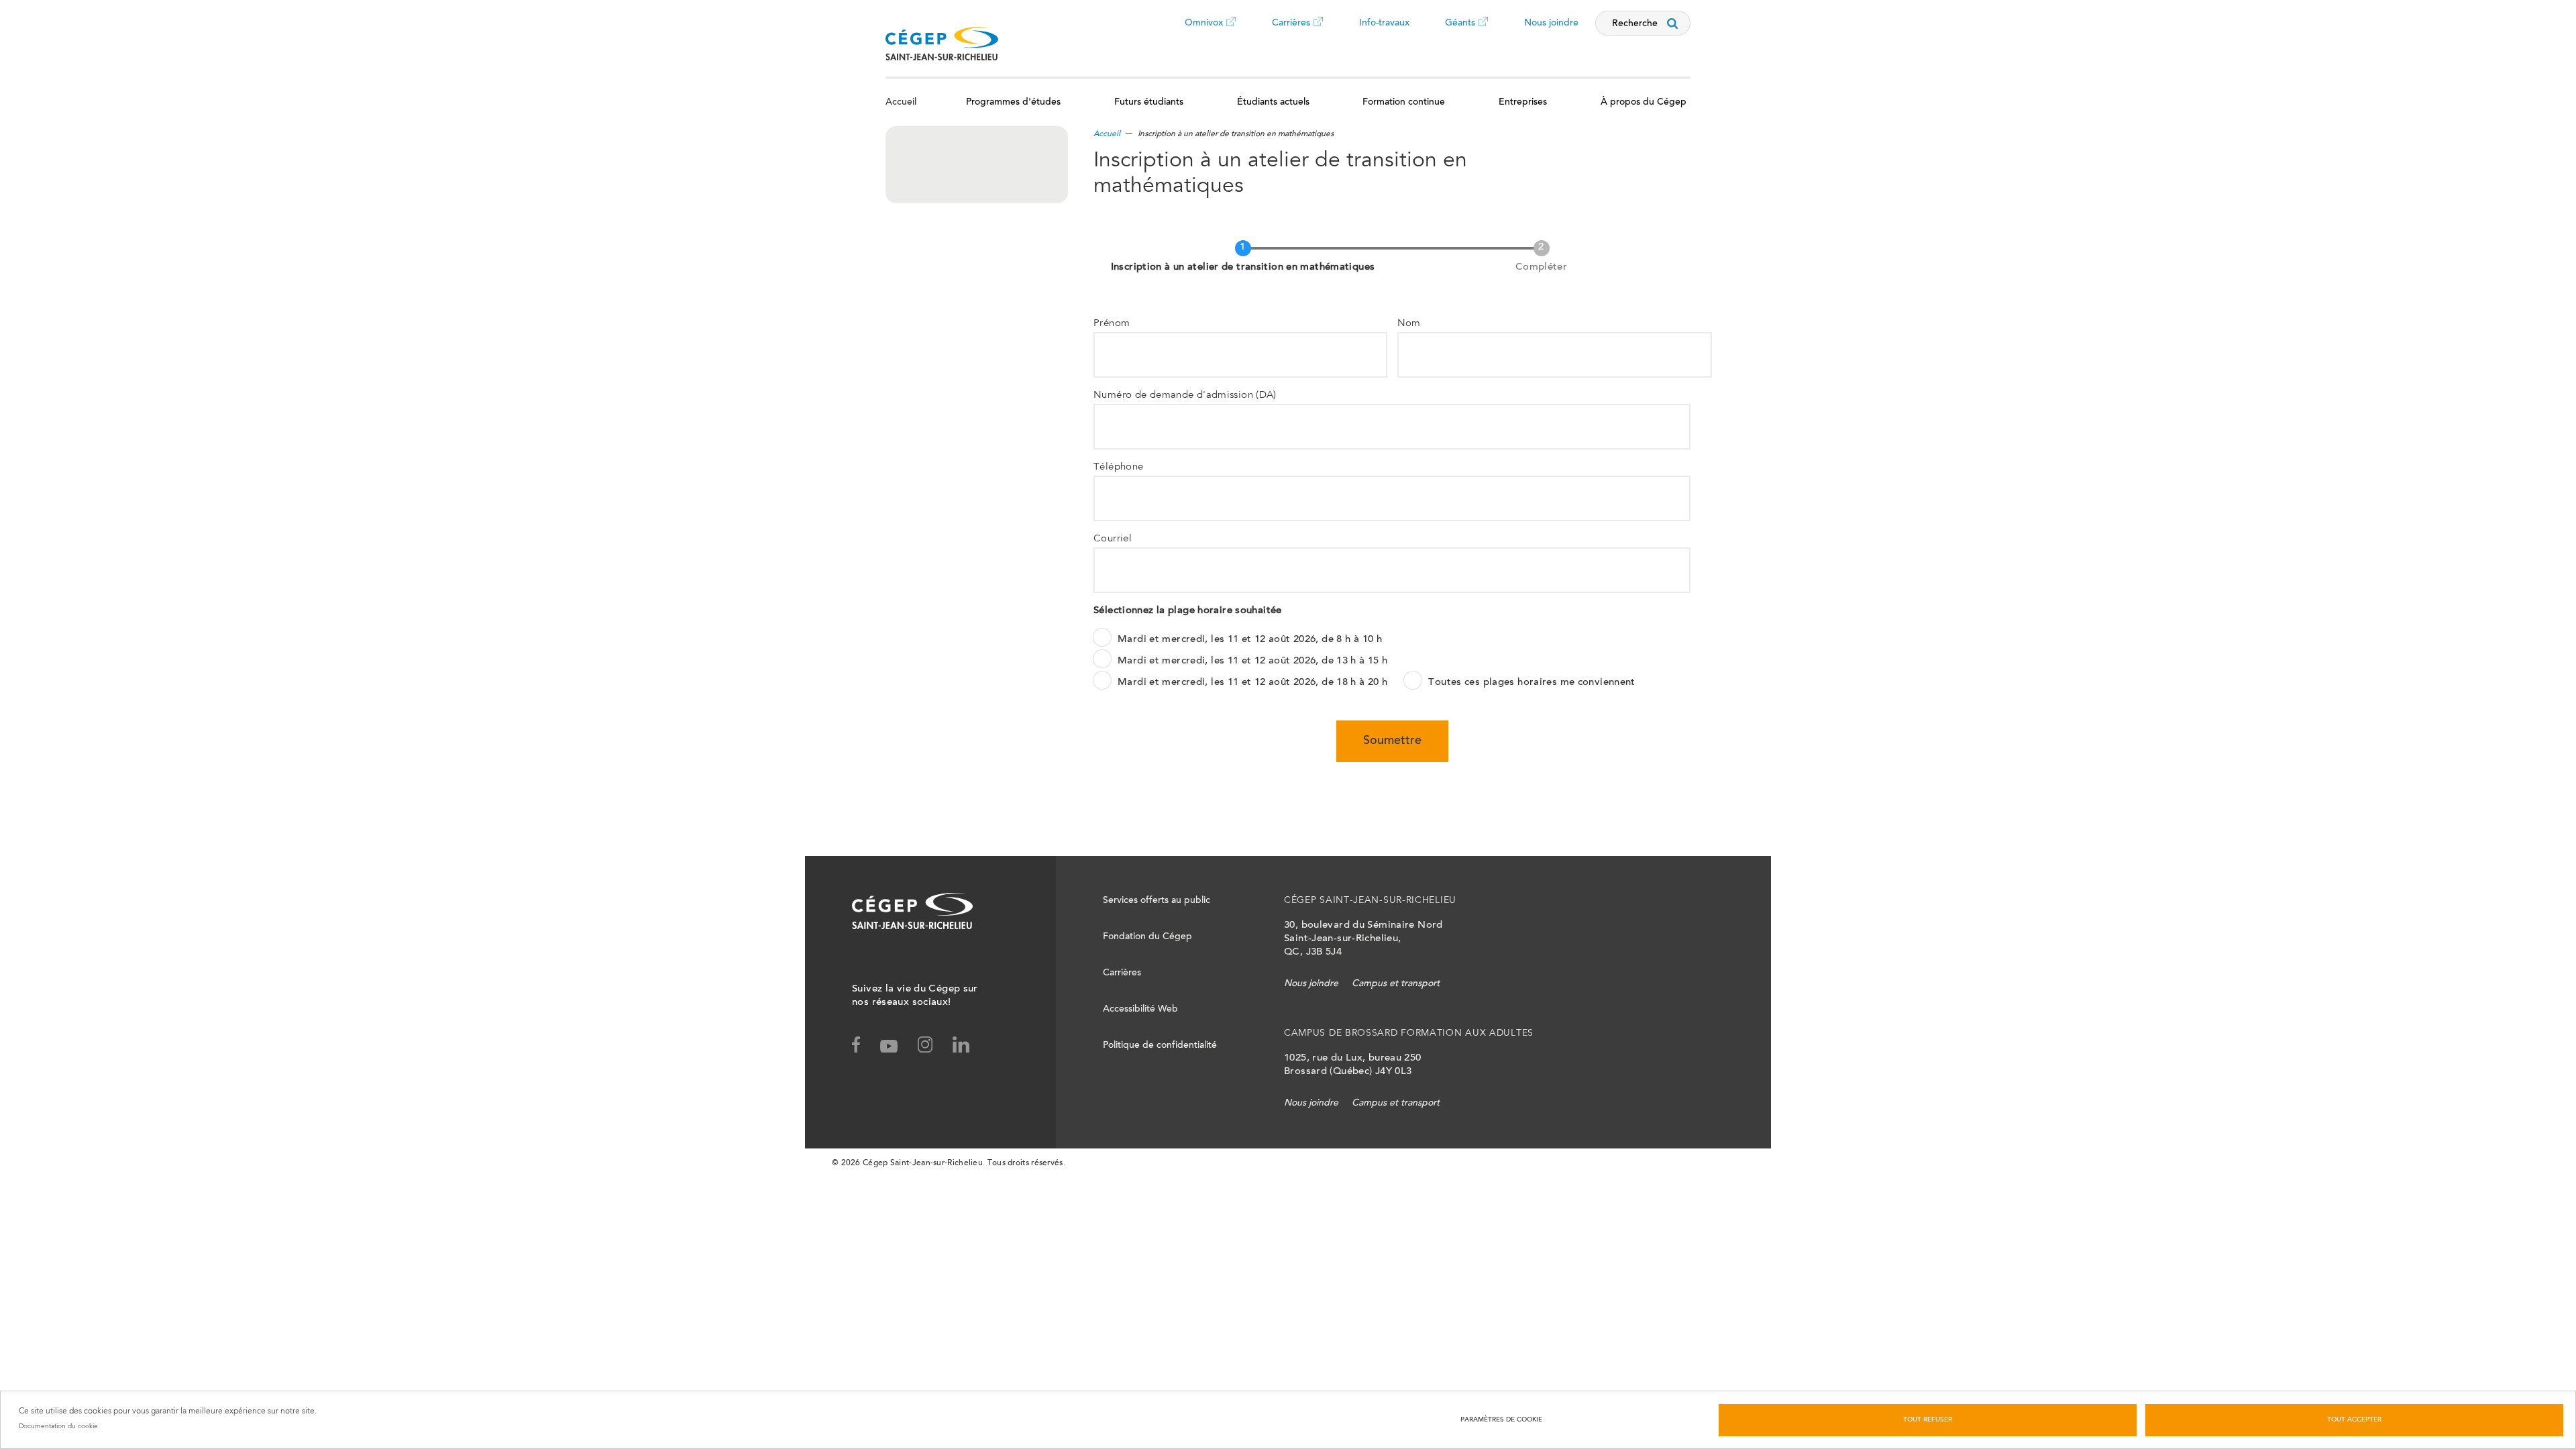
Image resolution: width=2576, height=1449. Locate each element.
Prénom (1112, 324)
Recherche (1635, 24)
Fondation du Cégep (1147, 937)
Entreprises (1523, 103)
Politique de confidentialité (1160, 1046)
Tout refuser (1928, 1420)
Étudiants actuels (1273, 103)
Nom (1409, 324)
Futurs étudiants (1149, 103)
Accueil (901, 103)
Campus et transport (1396, 984)
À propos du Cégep (1644, 103)
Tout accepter (2354, 1420)
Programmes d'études (1013, 103)
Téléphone (1118, 467)
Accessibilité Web (1140, 1010)
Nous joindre (1551, 23)
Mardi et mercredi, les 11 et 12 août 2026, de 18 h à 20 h (1252, 683)
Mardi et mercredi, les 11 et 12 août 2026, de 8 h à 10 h (1250, 640)
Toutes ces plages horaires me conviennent (1532, 683)
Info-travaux (1384, 23)
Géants (1460, 33)
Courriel (1113, 539)
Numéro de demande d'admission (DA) (1185, 395)
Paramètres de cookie (1501, 1420)
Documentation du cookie (58, 1426)
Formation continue (1404, 103)
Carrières (1291, 33)
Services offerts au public (1157, 901)
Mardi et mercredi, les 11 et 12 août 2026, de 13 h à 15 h (1252, 661)
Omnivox (1204, 33)
